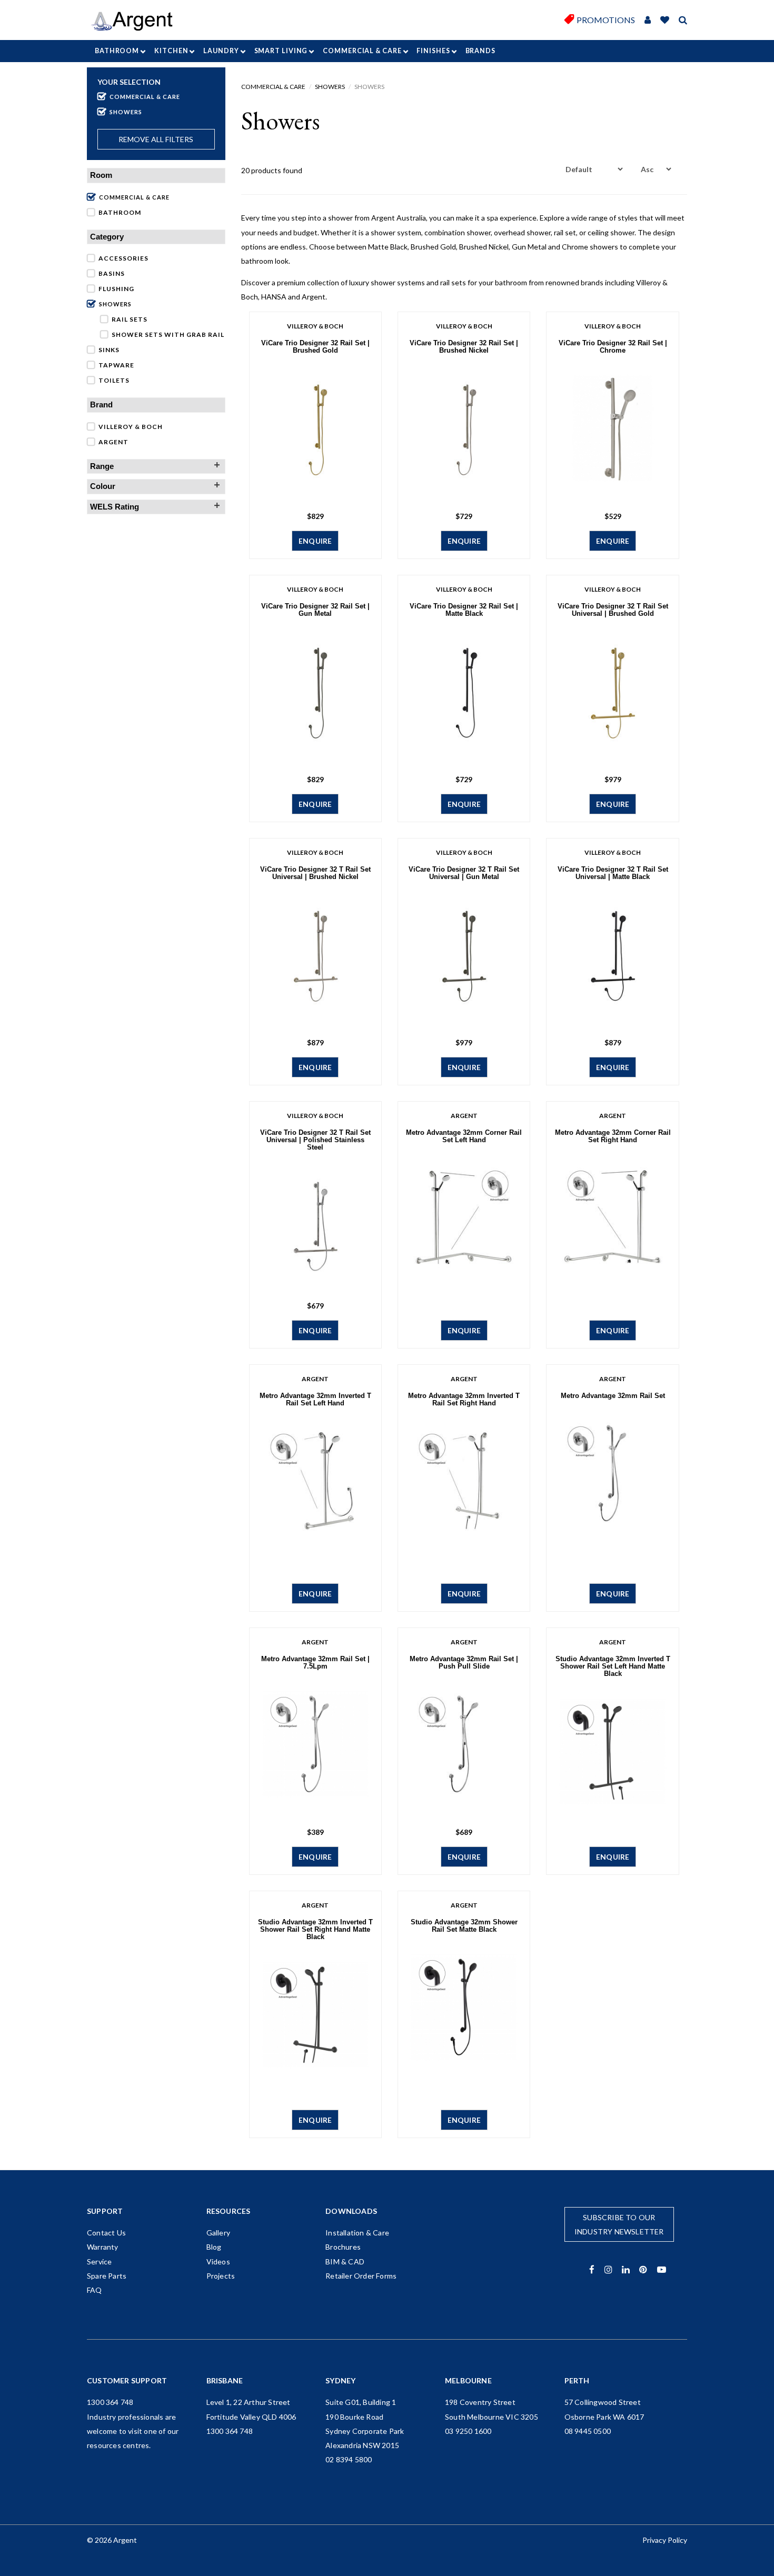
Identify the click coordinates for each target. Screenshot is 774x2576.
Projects (221, 2276)
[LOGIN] (648, 20)
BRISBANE (225, 2380)
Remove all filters (156, 139)
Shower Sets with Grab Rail (168, 335)
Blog (214, 2247)
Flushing (116, 289)
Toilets (114, 380)
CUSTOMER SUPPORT (127, 2380)
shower (340, 218)
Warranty (103, 2247)
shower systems (398, 282)
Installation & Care (357, 2233)
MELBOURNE (468, 2380)
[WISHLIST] (665, 20)
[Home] (136, 21)
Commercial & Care (362, 51)
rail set (565, 232)
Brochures (343, 2247)
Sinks (109, 350)
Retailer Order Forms (361, 2276)
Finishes (433, 51)
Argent (113, 442)
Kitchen (171, 51)
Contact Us (106, 2233)
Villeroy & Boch (131, 427)
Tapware (116, 365)
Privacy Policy (665, 2540)
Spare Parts (107, 2276)
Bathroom (117, 51)
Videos (218, 2262)
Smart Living (281, 51)
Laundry (221, 51)
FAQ (95, 2290)
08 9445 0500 (588, 2431)
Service (99, 2262)
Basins (112, 273)
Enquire (315, 541)
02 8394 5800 (349, 2459)
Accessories (123, 258)
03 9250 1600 (468, 2431)
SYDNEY (340, 2380)
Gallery (218, 2233)
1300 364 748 (110, 2402)
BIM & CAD (345, 2262)
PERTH (577, 2380)
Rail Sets (130, 319)
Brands (480, 51)
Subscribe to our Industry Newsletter (619, 2224)
